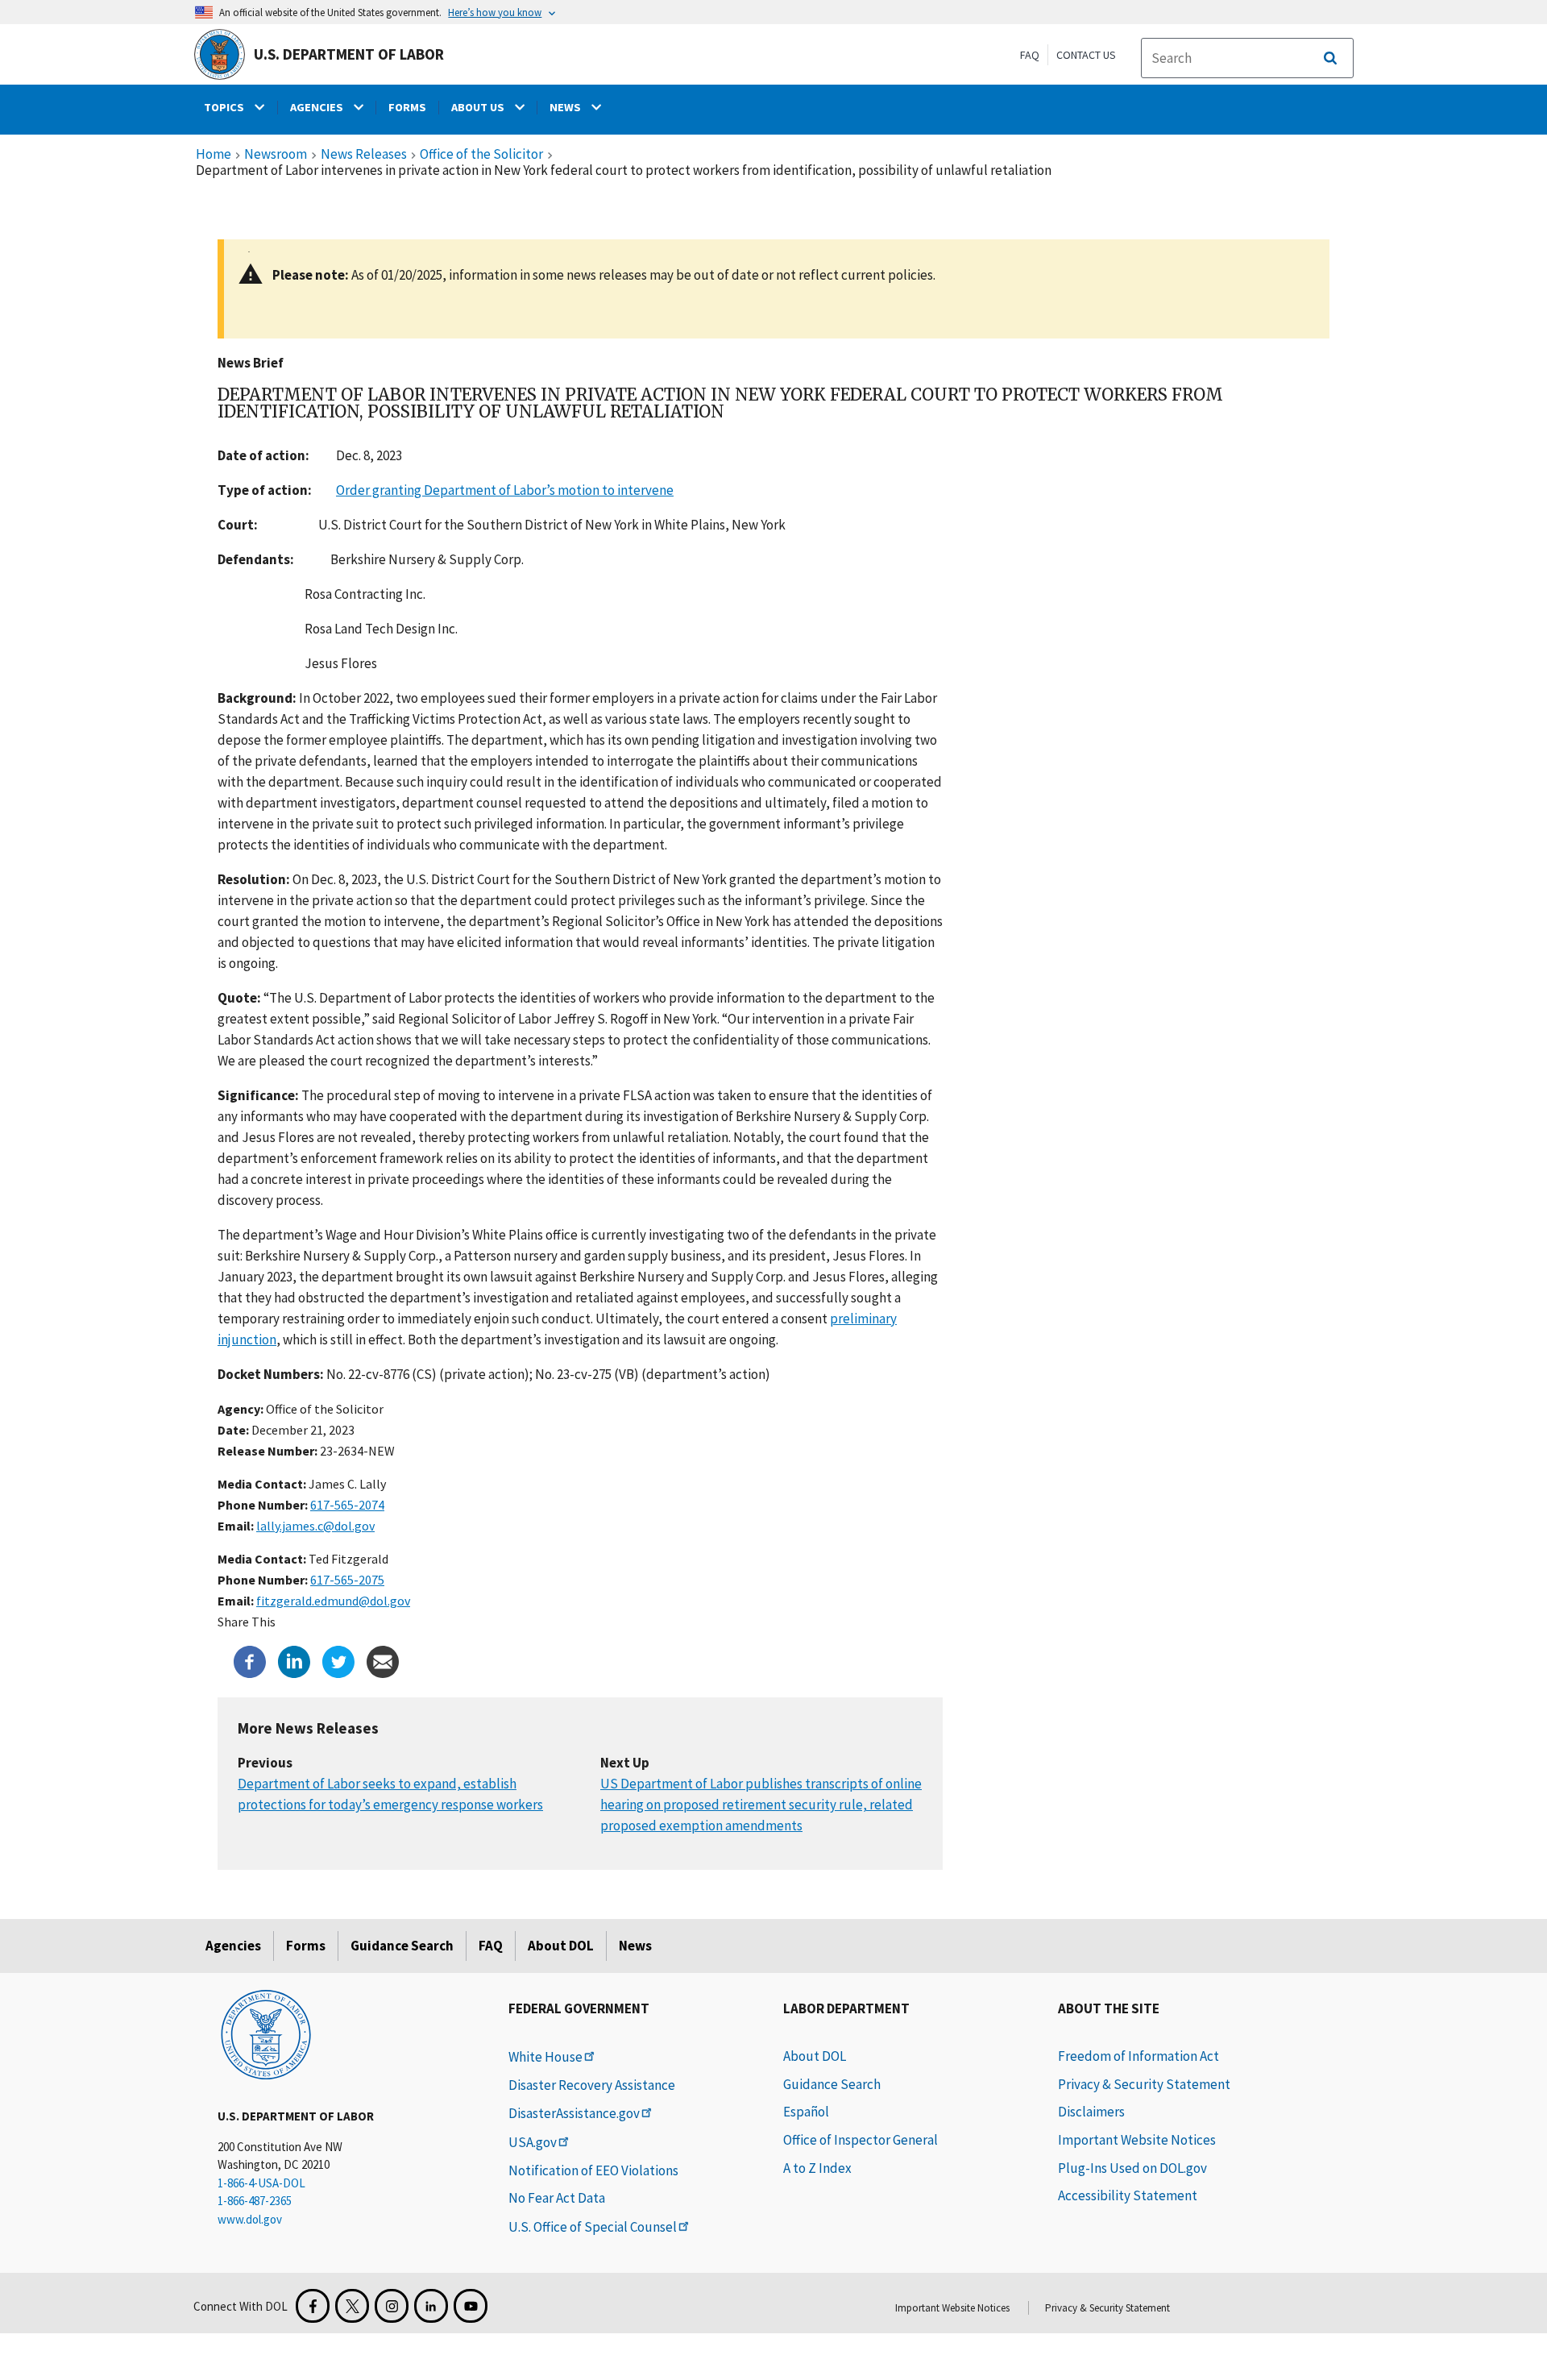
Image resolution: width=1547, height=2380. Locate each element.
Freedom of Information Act (1138, 2056)
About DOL (561, 1946)
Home (214, 155)
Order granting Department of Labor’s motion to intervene (505, 490)
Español (806, 2112)
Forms (306, 1946)
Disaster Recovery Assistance (592, 2085)
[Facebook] (250, 1660)
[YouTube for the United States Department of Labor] (471, 2306)
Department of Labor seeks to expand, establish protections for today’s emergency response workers (390, 1795)
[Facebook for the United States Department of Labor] (313, 2306)
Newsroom (276, 155)
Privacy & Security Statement (1144, 2084)
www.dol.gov (250, 2219)
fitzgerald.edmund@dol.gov (333, 1601)
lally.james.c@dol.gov (315, 1526)
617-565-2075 (347, 1580)
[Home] (266, 2033)
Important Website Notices (1137, 2140)
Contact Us (1086, 55)
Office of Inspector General (861, 2140)
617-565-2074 (347, 1505)
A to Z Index (817, 2168)
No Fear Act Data (557, 2198)
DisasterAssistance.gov (574, 2113)
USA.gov (533, 2142)
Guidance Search (402, 1946)
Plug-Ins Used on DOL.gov (1132, 2168)
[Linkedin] (294, 1660)
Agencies (233, 1946)
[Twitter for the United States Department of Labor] (352, 2306)
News (635, 1946)
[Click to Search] (1330, 58)
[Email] (383, 1660)
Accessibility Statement (1128, 2195)
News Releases (364, 155)
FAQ (1030, 55)
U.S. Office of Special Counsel (593, 2227)
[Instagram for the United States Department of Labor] (392, 2306)
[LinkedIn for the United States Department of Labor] (431, 2306)
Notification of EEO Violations (593, 2170)
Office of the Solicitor (481, 155)
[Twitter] (338, 1660)
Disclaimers (1091, 2112)
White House (545, 2057)
